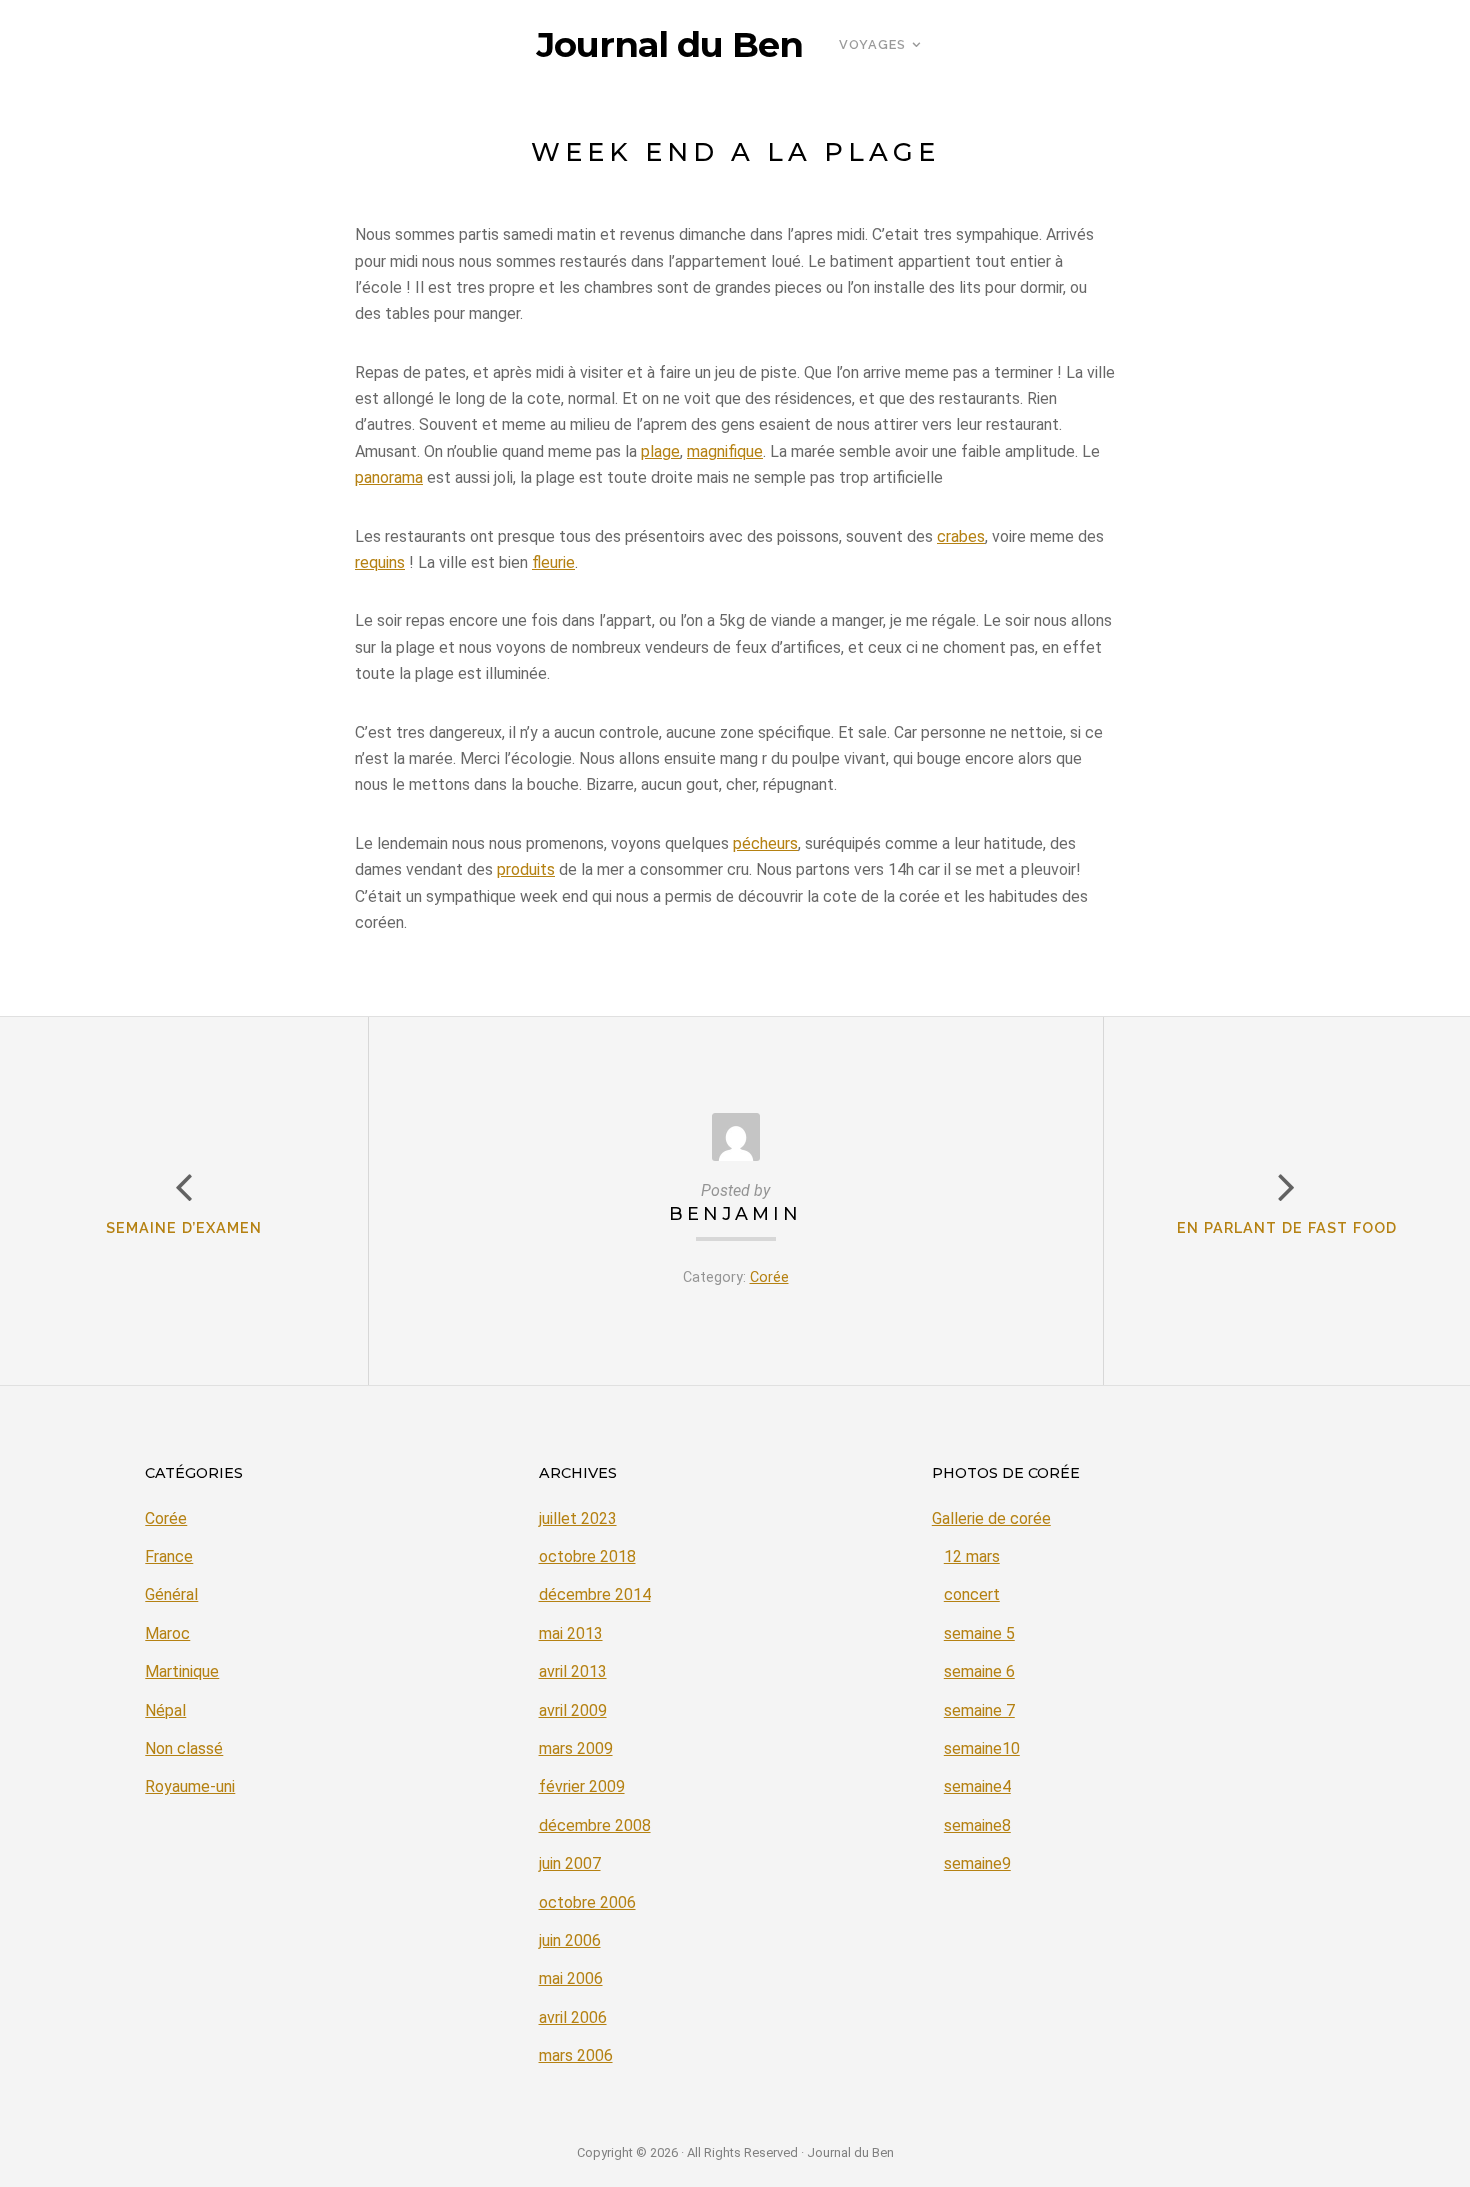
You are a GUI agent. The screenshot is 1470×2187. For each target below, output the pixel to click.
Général (171, 1594)
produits (526, 869)
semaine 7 (979, 1710)
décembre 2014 (595, 1594)
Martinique (182, 1671)
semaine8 (977, 1825)
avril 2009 (573, 1710)
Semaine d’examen (184, 1227)
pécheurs (765, 843)
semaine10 (982, 1748)
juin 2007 (570, 1863)
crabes (961, 536)
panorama (389, 477)
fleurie (553, 562)
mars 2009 (576, 1748)
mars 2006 (576, 2055)
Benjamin (735, 1213)
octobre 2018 (587, 1556)
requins (380, 562)
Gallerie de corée (991, 1518)
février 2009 (582, 1786)
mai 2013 (571, 1633)
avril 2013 (573, 1671)
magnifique (725, 451)
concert (972, 1594)
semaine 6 (979, 1671)
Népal (165, 1710)
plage (660, 451)
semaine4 (977, 1786)
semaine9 (977, 1863)
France (169, 1556)
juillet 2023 (578, 1518)
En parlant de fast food (1287, 1227)
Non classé (184, 1748)
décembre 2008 (595, 1825)
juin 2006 (570, 1940)
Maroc (167, 1633)
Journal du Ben (670, 45)
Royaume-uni (190, 1786)
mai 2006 (571, 1978)
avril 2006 (573, 2017)
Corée (769, 1277)
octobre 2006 (587, 1902)
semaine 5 (979, 1633)
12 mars (972, 1556)
